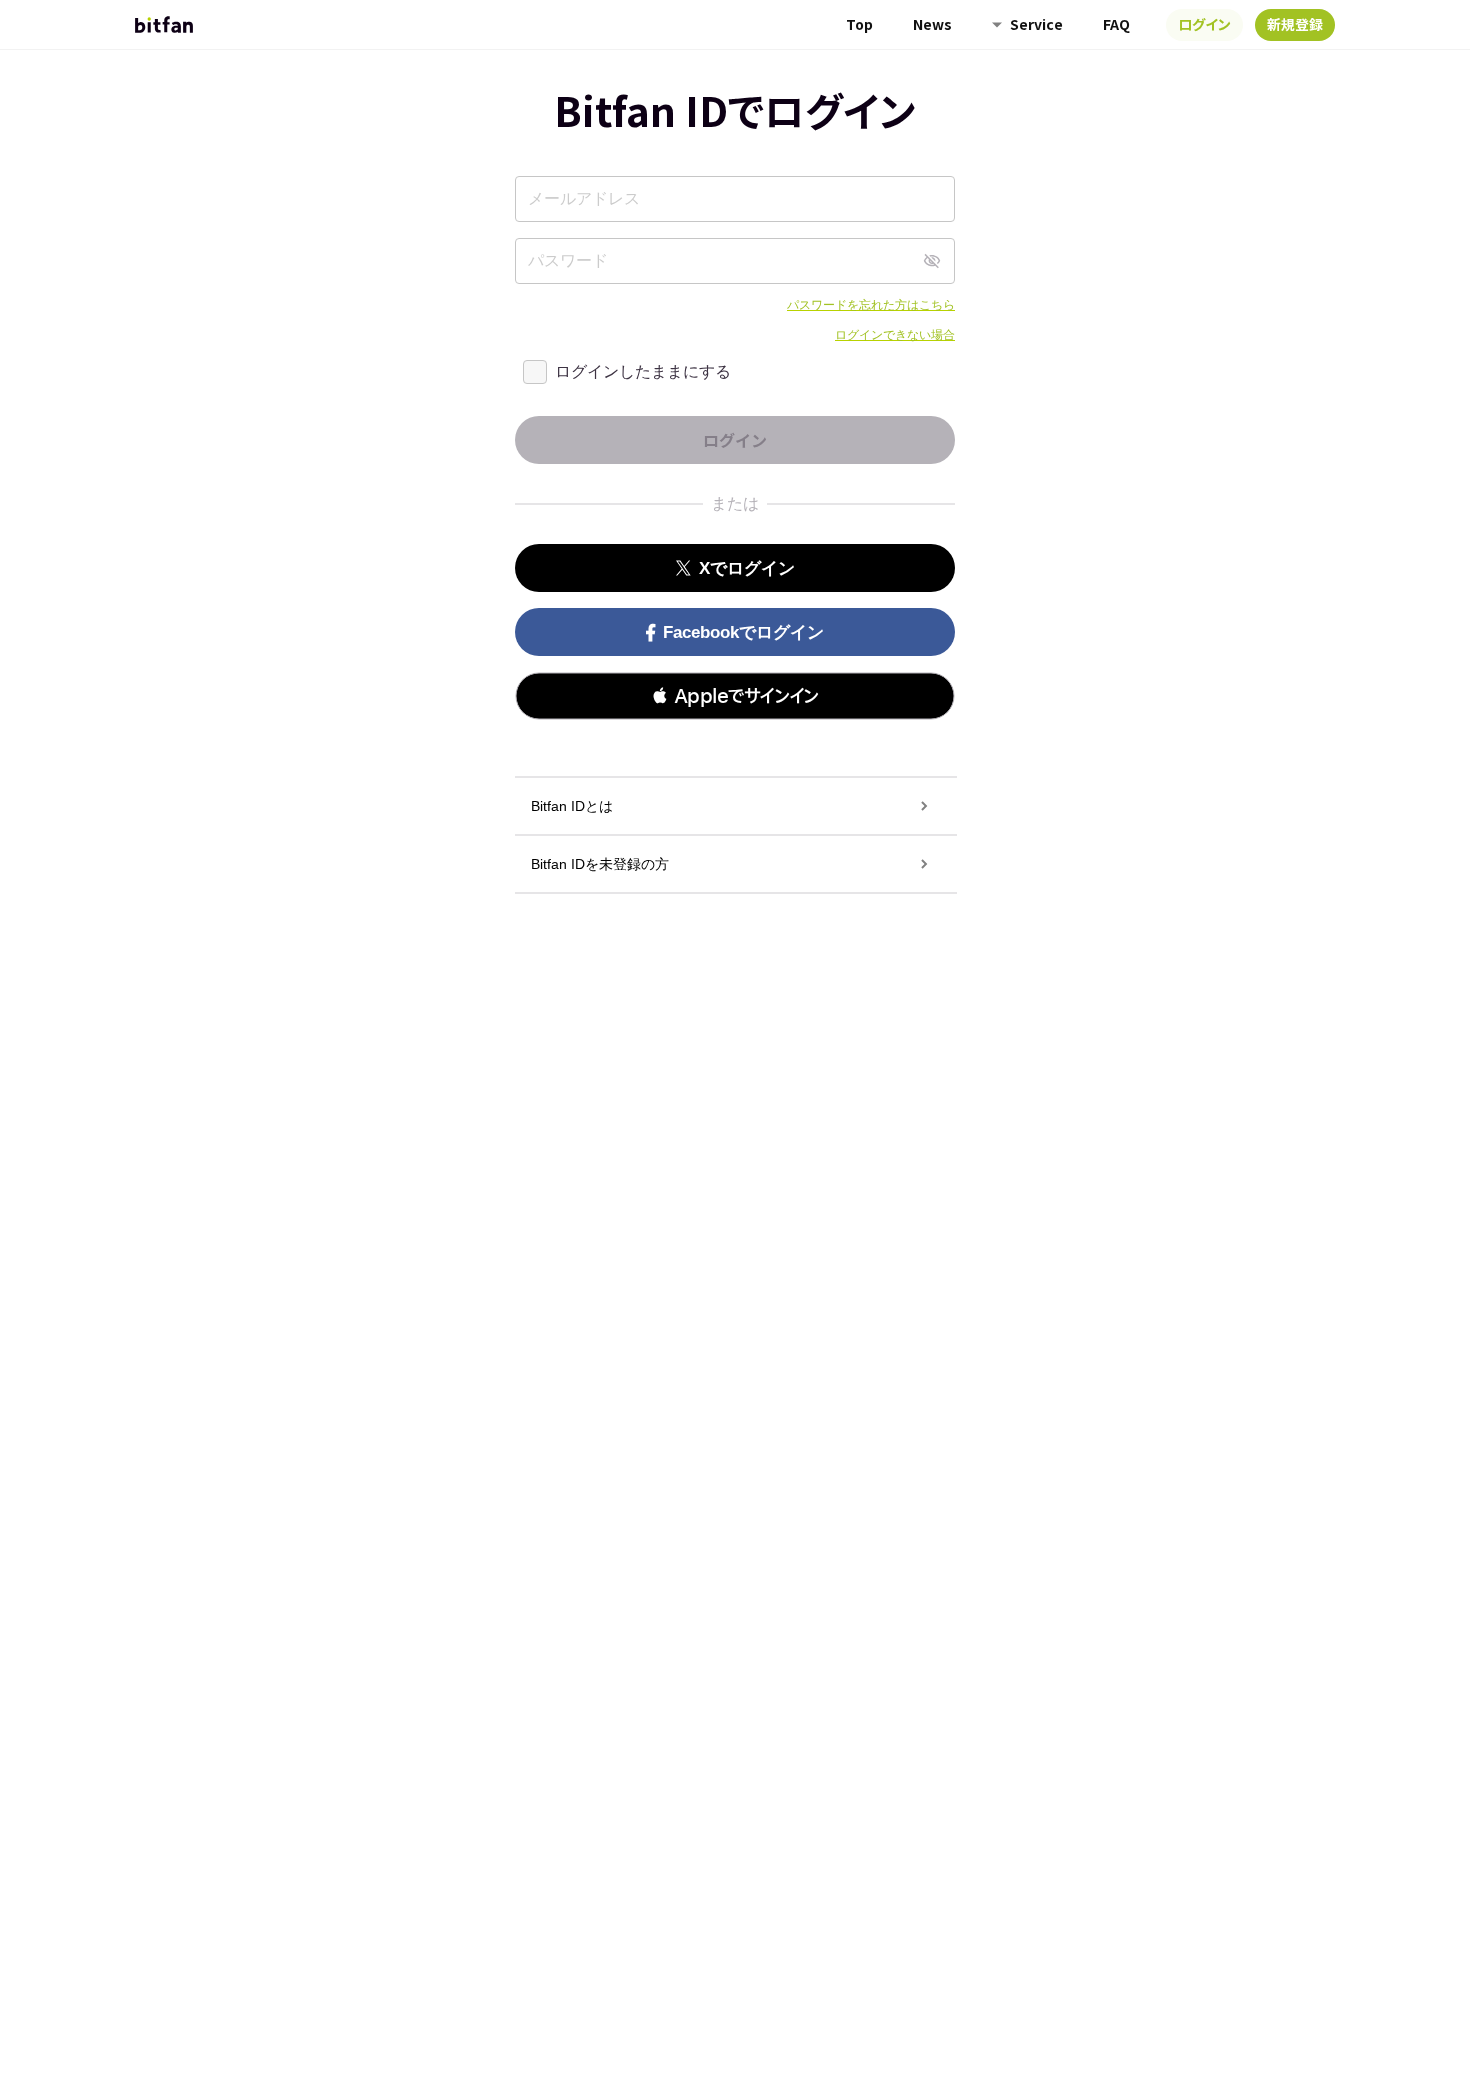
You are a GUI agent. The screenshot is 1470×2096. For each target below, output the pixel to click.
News (932, 24)
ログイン (1204, 24)
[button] (735, 696)
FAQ (1116, 24)
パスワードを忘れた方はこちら (871, 305)
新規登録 (1295, 24)
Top (859, 24)
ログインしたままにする (643, 371)
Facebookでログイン (743, 632)
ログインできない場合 (895, 335)
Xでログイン (747, 568)
